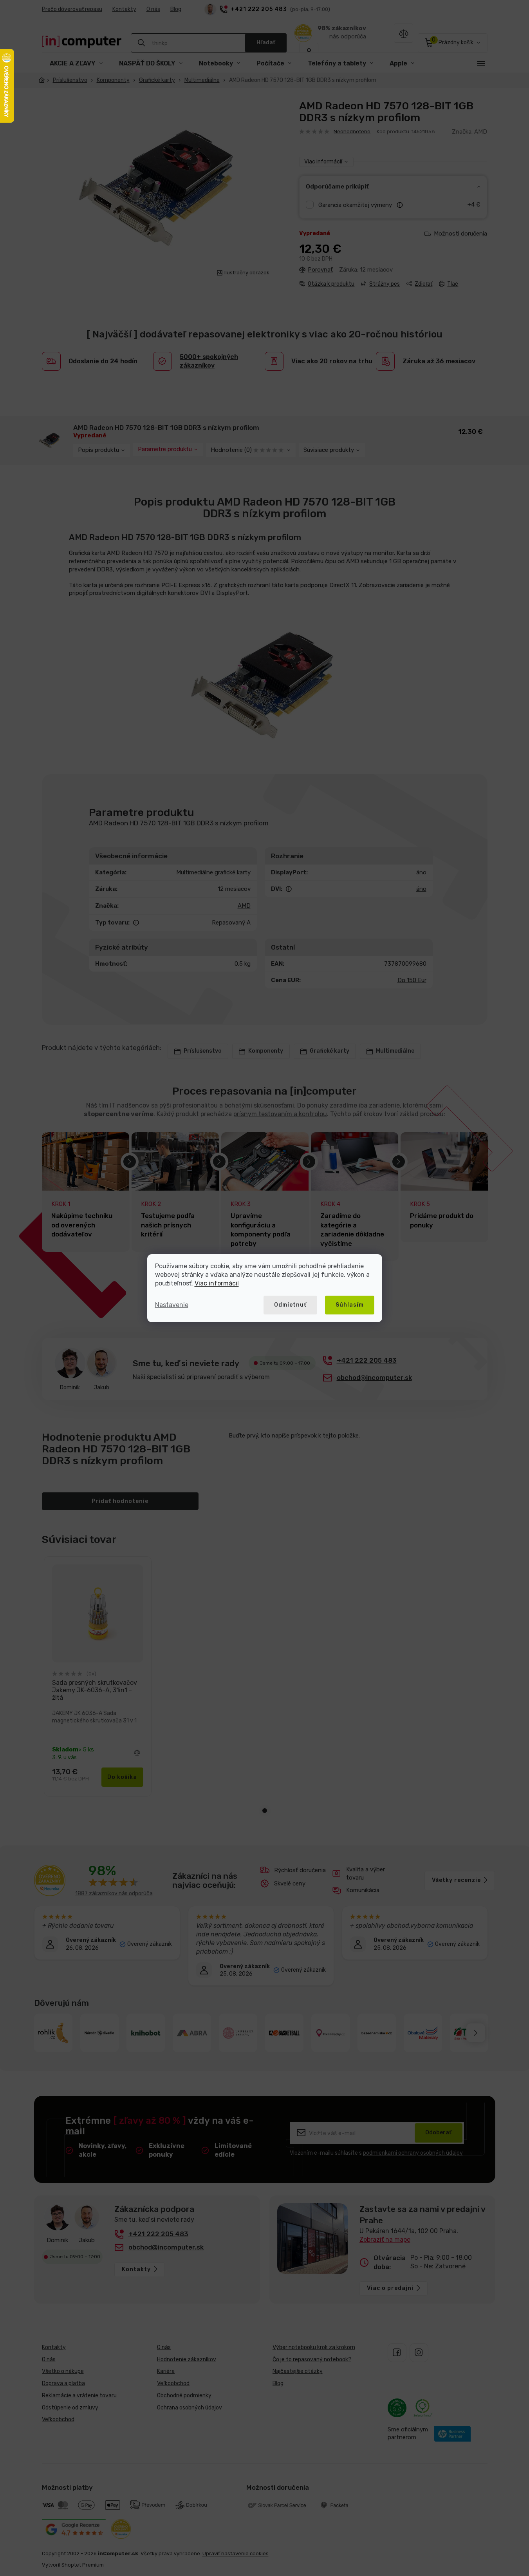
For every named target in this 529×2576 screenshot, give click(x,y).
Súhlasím (350, 1305)
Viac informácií (217, 1283)
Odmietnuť (290, 1305)
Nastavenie (172, 1305)
